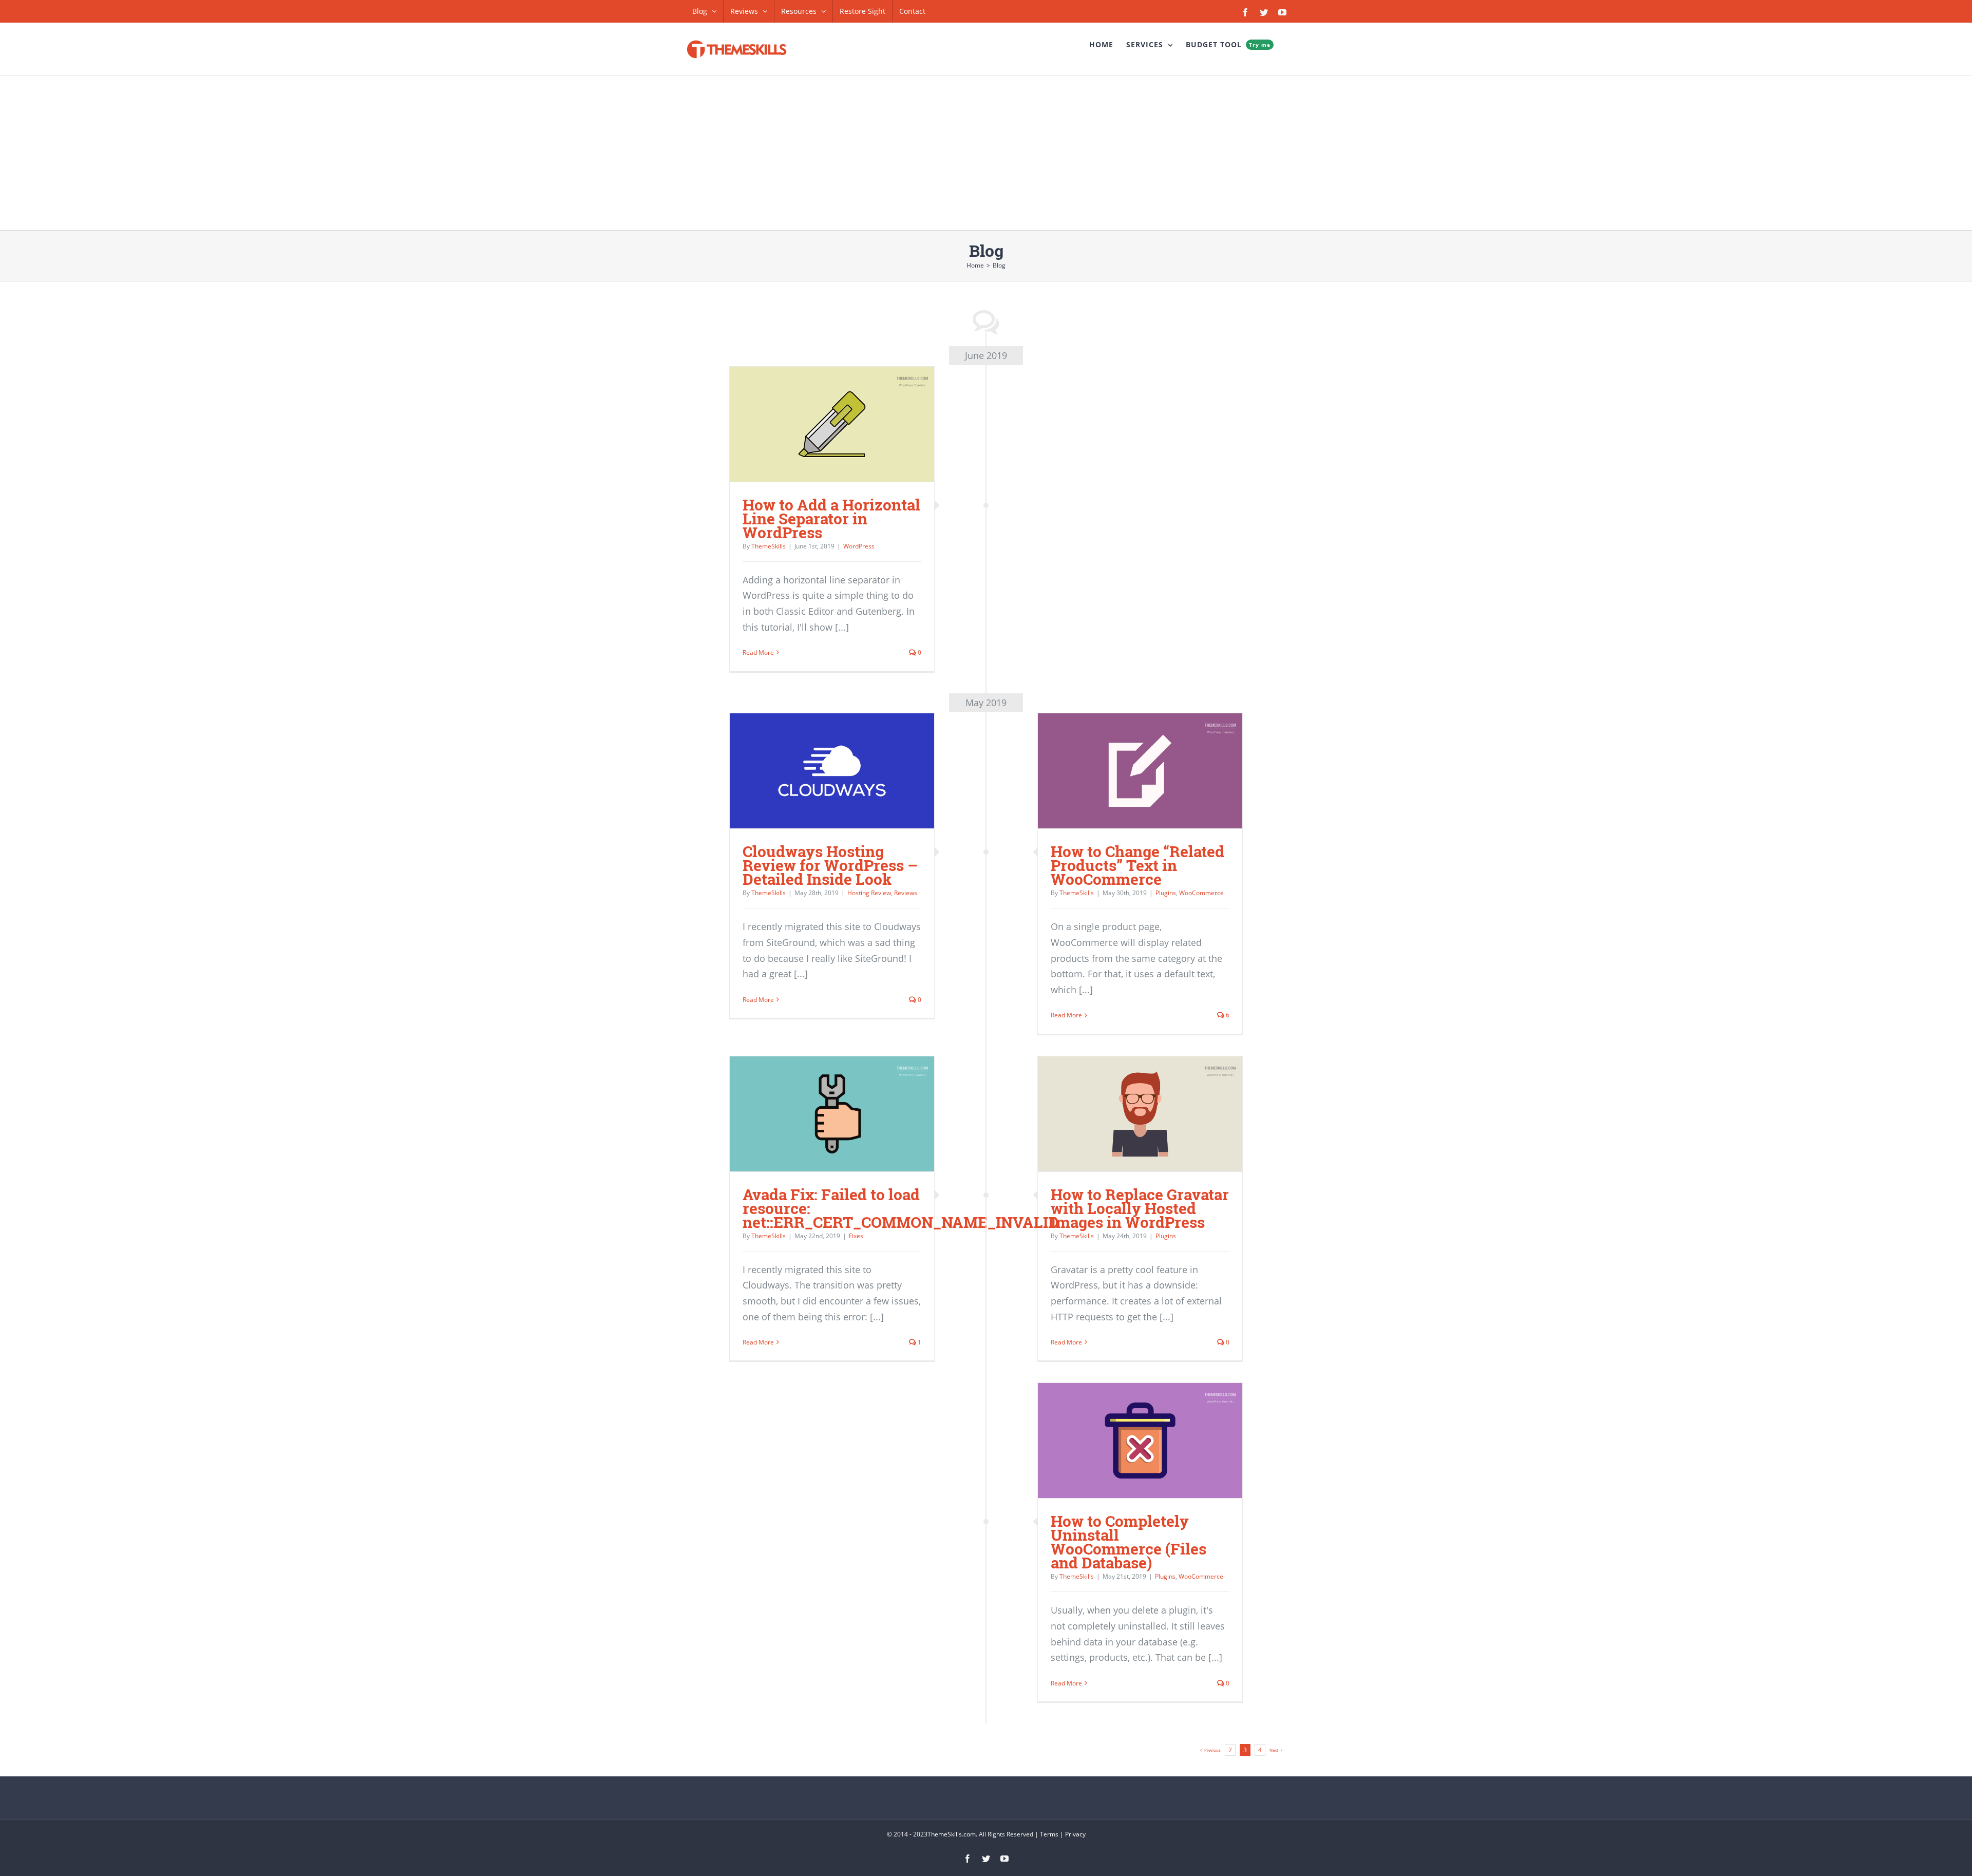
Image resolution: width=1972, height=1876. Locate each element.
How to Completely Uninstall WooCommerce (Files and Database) (1129, 1542)
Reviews (906, 893)
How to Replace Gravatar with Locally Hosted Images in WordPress (1140, 1208)
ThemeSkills (769, 546)
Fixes (856, 1236)
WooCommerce (1201, 893)
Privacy (1075, 1834)
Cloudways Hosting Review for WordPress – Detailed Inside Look (830, 865)
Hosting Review (869, 893)
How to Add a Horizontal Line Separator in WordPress (831, 518)
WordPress (859, 546)
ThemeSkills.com (952, 1834)
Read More (758, 652)
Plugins (1166, 893)
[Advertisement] (986, 153)
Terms (1049, 1834)
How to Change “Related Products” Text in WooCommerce (1137, 865)
